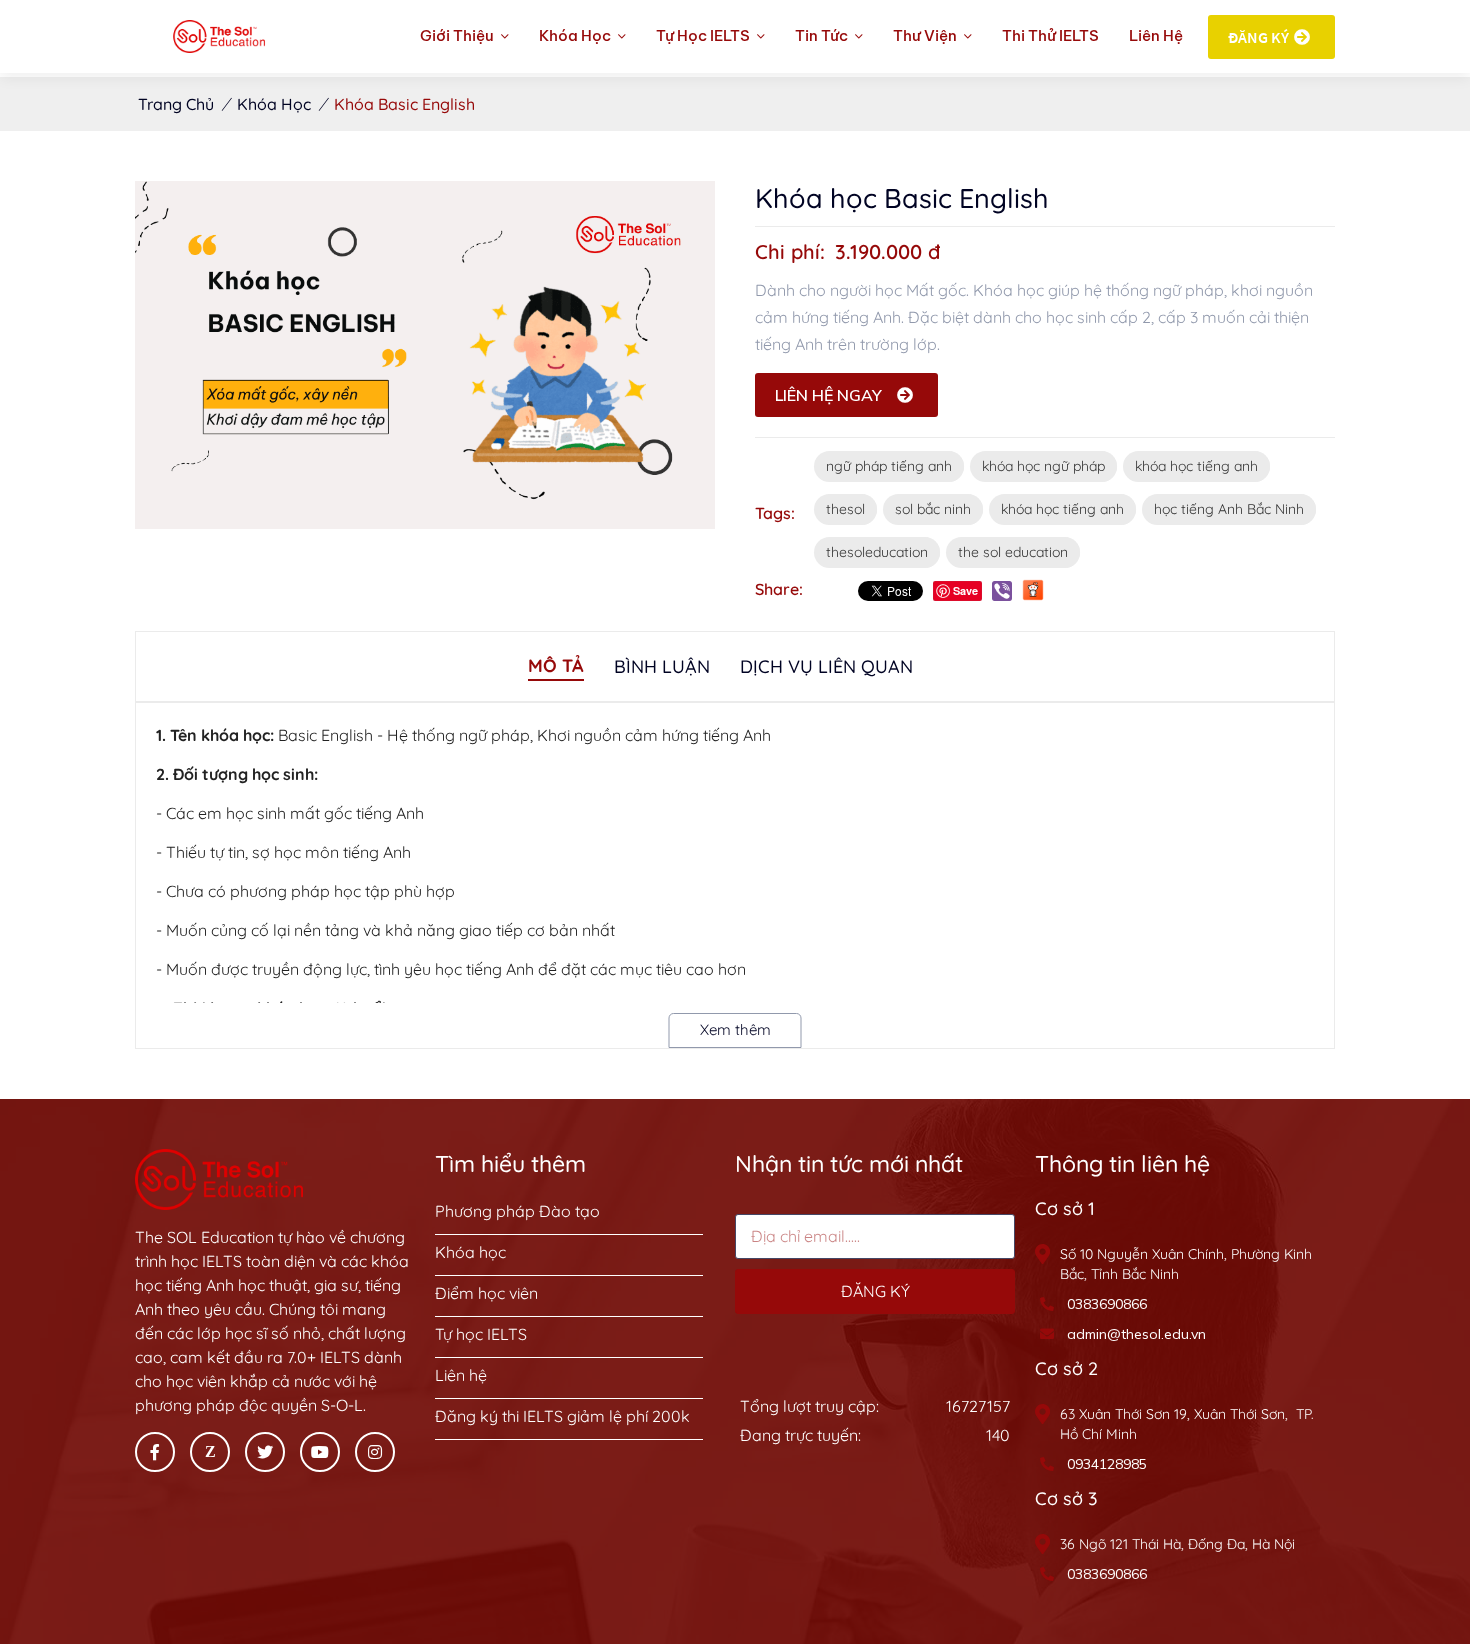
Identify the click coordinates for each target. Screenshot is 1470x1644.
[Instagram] (375, 1452)
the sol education (1013, 552)
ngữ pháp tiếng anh (889, 466)
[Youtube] (320, 1452)
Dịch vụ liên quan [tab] (826, 666)
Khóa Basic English (404, 104)
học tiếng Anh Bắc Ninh (1229, 509)
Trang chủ (176, 104)
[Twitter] (265, 1452)
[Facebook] (155, 1452)
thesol (845, 509)
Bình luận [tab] (662, 666)
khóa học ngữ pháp (1043, 466)
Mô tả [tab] (556, 665)
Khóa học (274, 104)
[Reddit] (1033, 589)
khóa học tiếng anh (1196, 466)
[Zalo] (210, 1452)
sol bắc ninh (933, 509)
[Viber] (1002, 591)
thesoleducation (877, 552)
